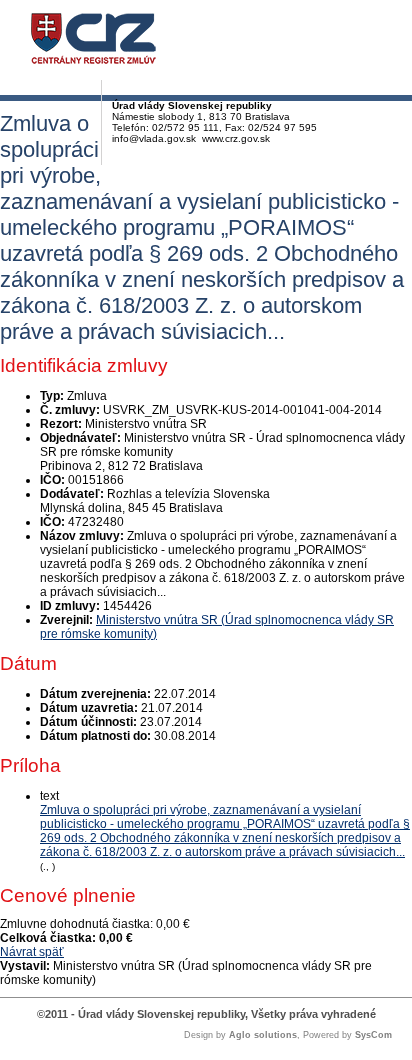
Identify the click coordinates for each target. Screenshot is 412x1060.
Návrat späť (32, 952)
